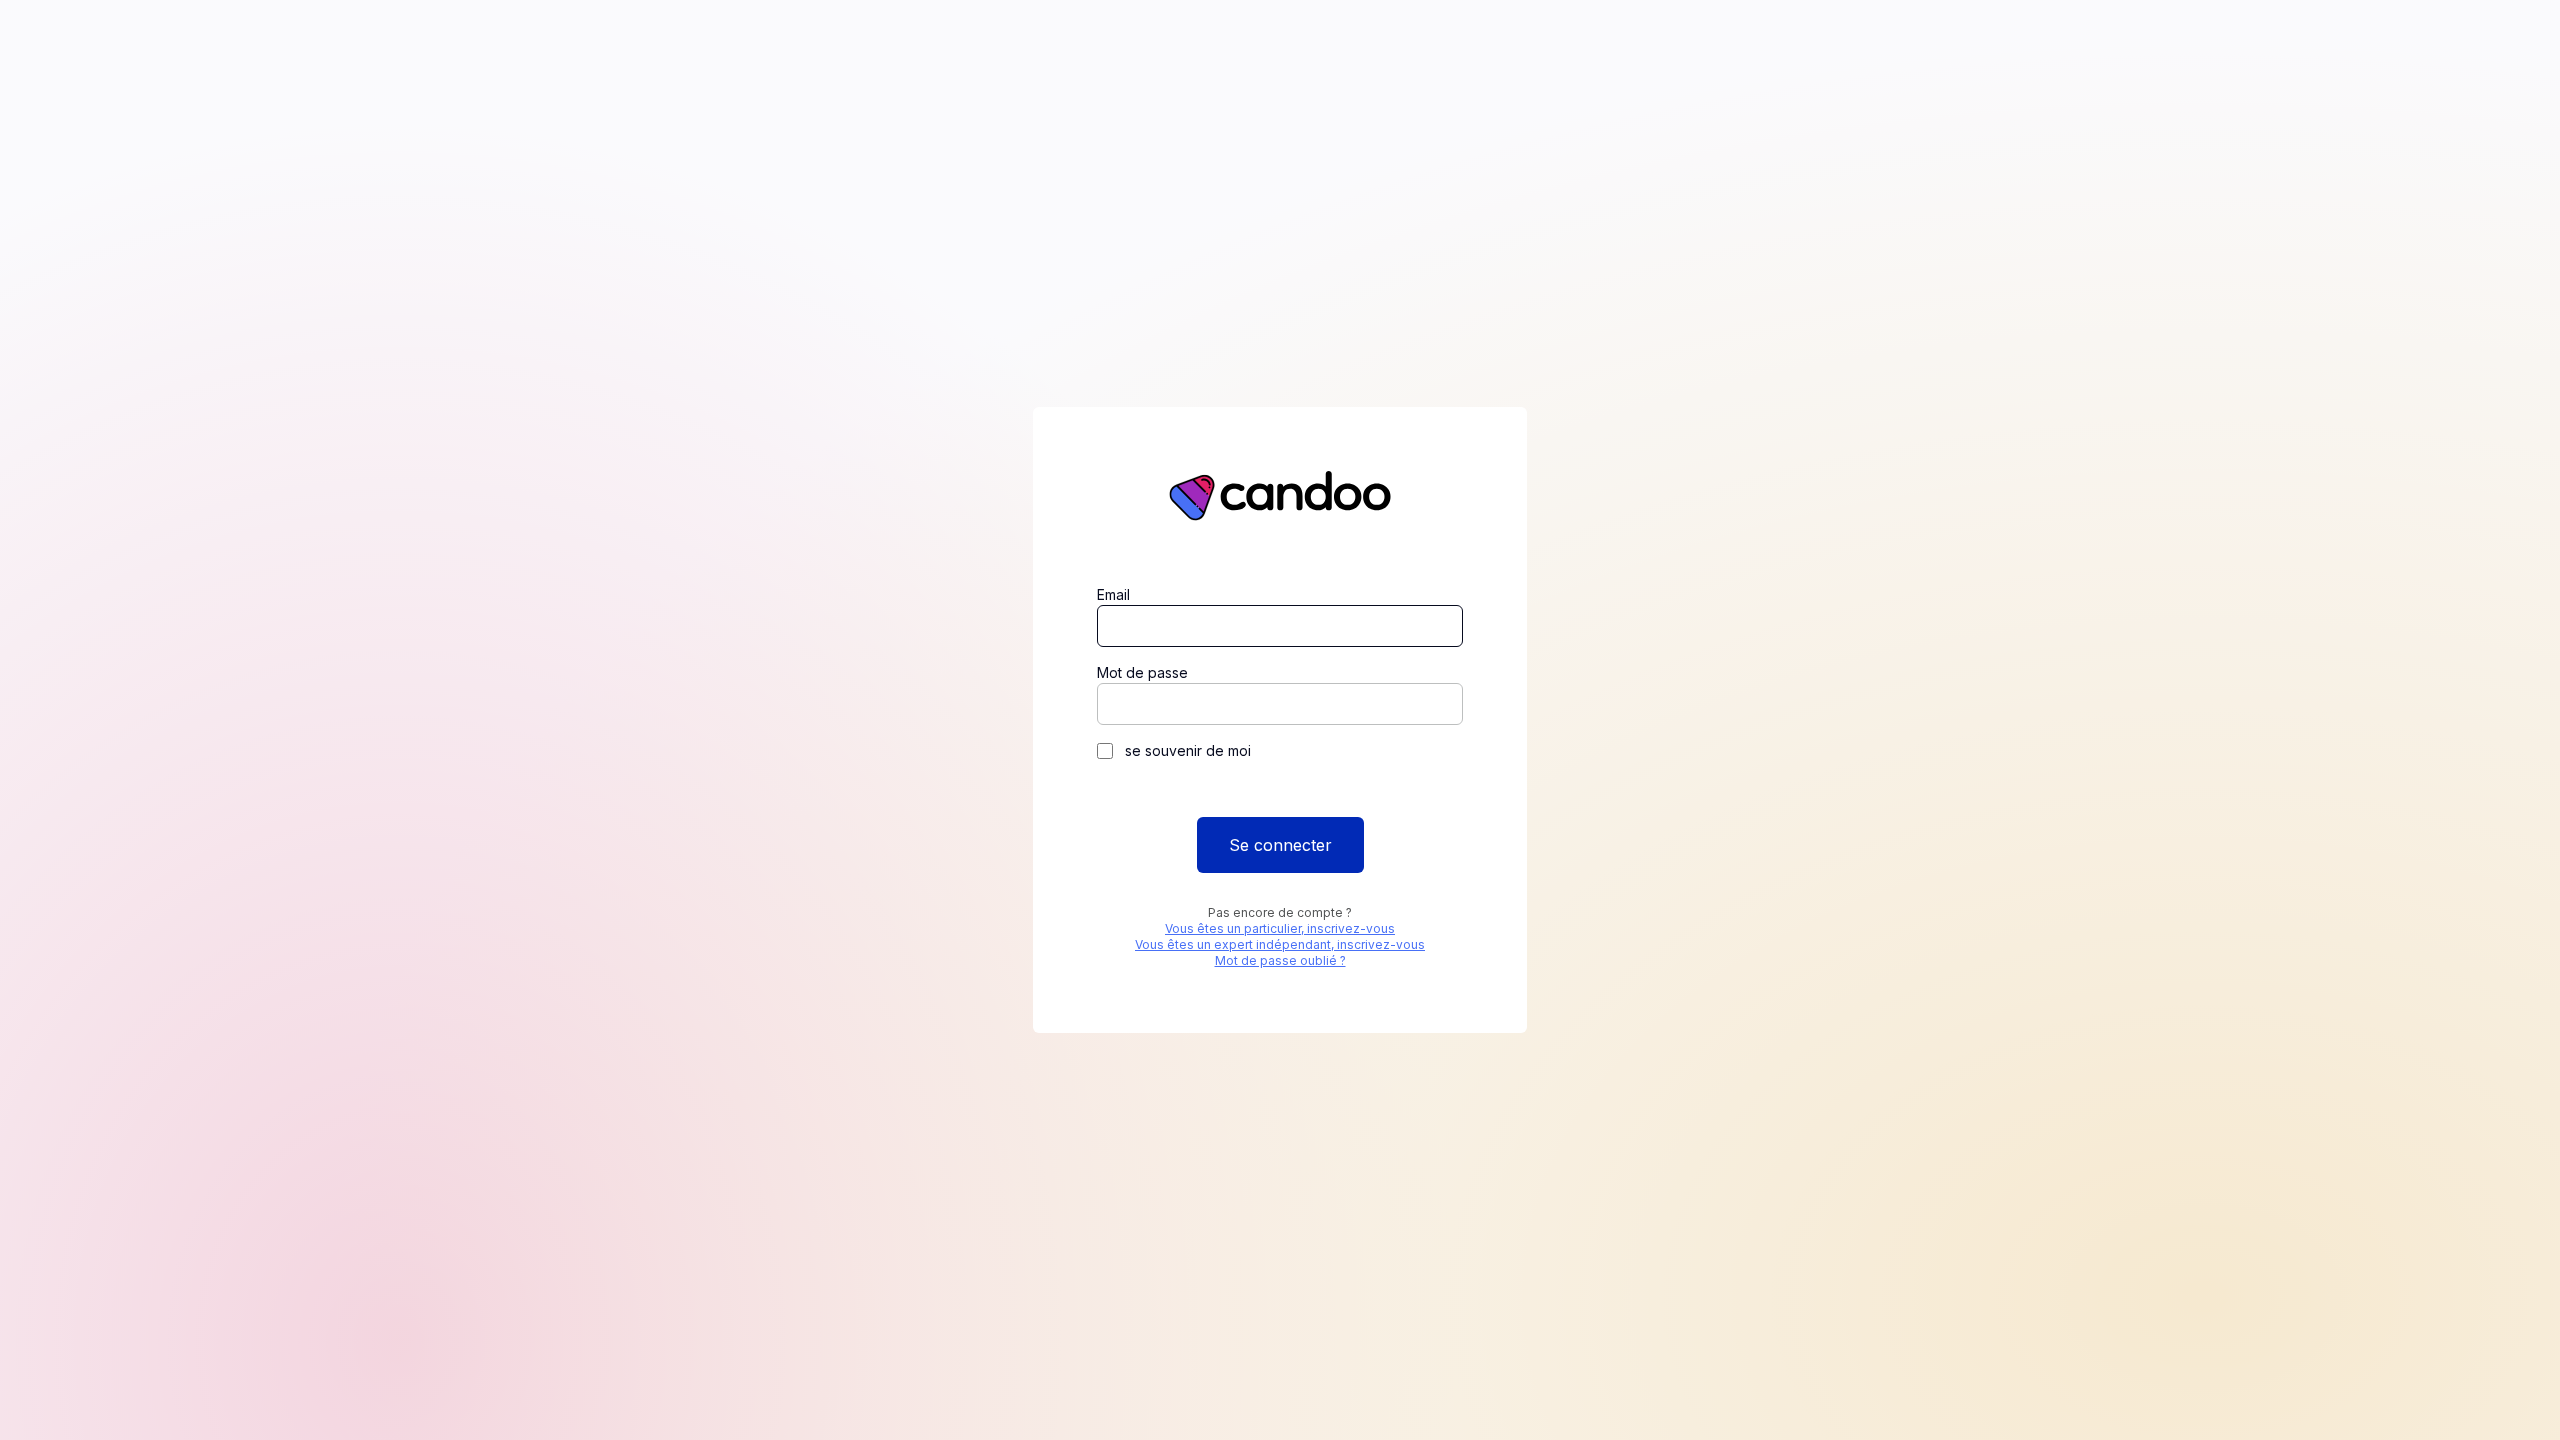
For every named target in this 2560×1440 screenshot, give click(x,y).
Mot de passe (1142, 672)
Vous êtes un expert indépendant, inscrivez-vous (1280, 944)
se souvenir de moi (1188, 750)
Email (1113, 594)
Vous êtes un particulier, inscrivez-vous (1280, 928)
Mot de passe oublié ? (1280, 960)
